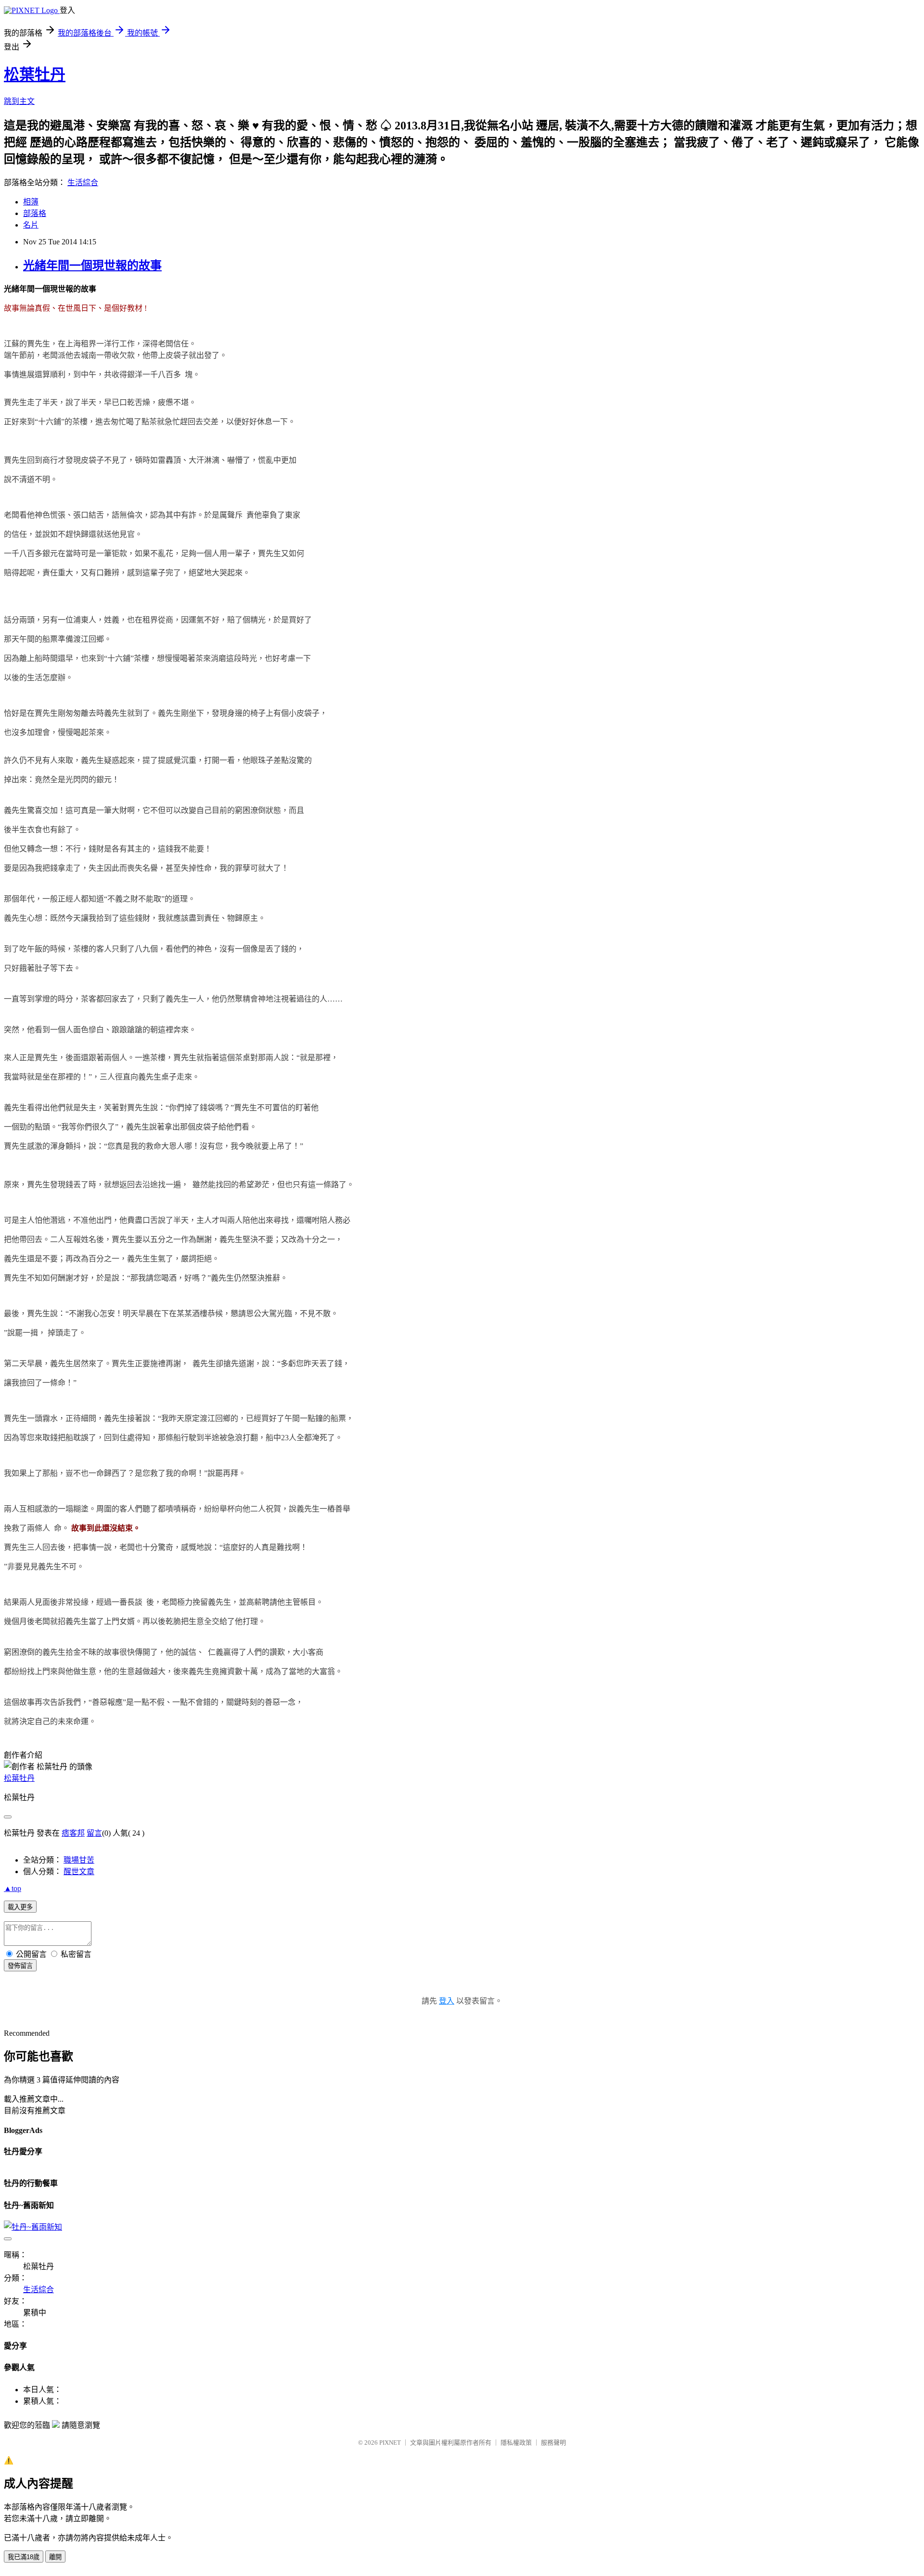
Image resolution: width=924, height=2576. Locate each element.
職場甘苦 (79, 1860)
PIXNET (390, 2443)
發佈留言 (20, 1966)
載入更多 (20, 1907)
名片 (31, 225)
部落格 (35, 213)
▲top (13, 1888)
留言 (94, 1833)
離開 (55, 2557)
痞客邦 (73, 1833)
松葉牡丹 (35, 75)
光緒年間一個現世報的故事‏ (92, 266)
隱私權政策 (516, 2443)
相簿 (31, 202)
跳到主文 (19, 101)
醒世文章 (79, 1872)
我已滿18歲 (24, 2557)
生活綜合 (83, 183)
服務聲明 (553, 2443)
